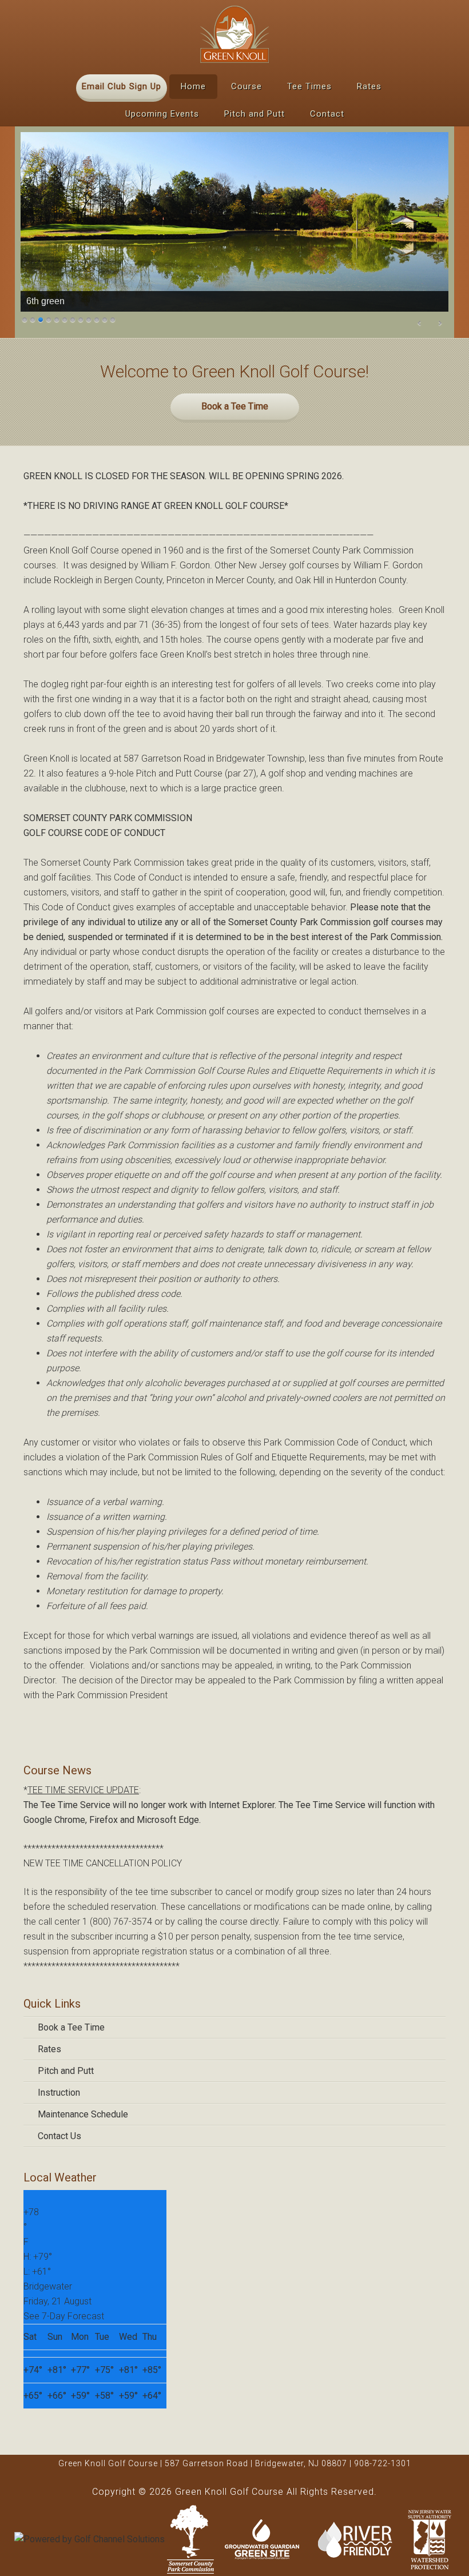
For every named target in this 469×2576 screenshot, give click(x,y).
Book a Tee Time (235, 406)
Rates (49, 2049)
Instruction (59, 2093)
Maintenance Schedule (83, 2114)
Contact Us (59, 2136)
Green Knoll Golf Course (234, 34)
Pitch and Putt (66, 2071)
